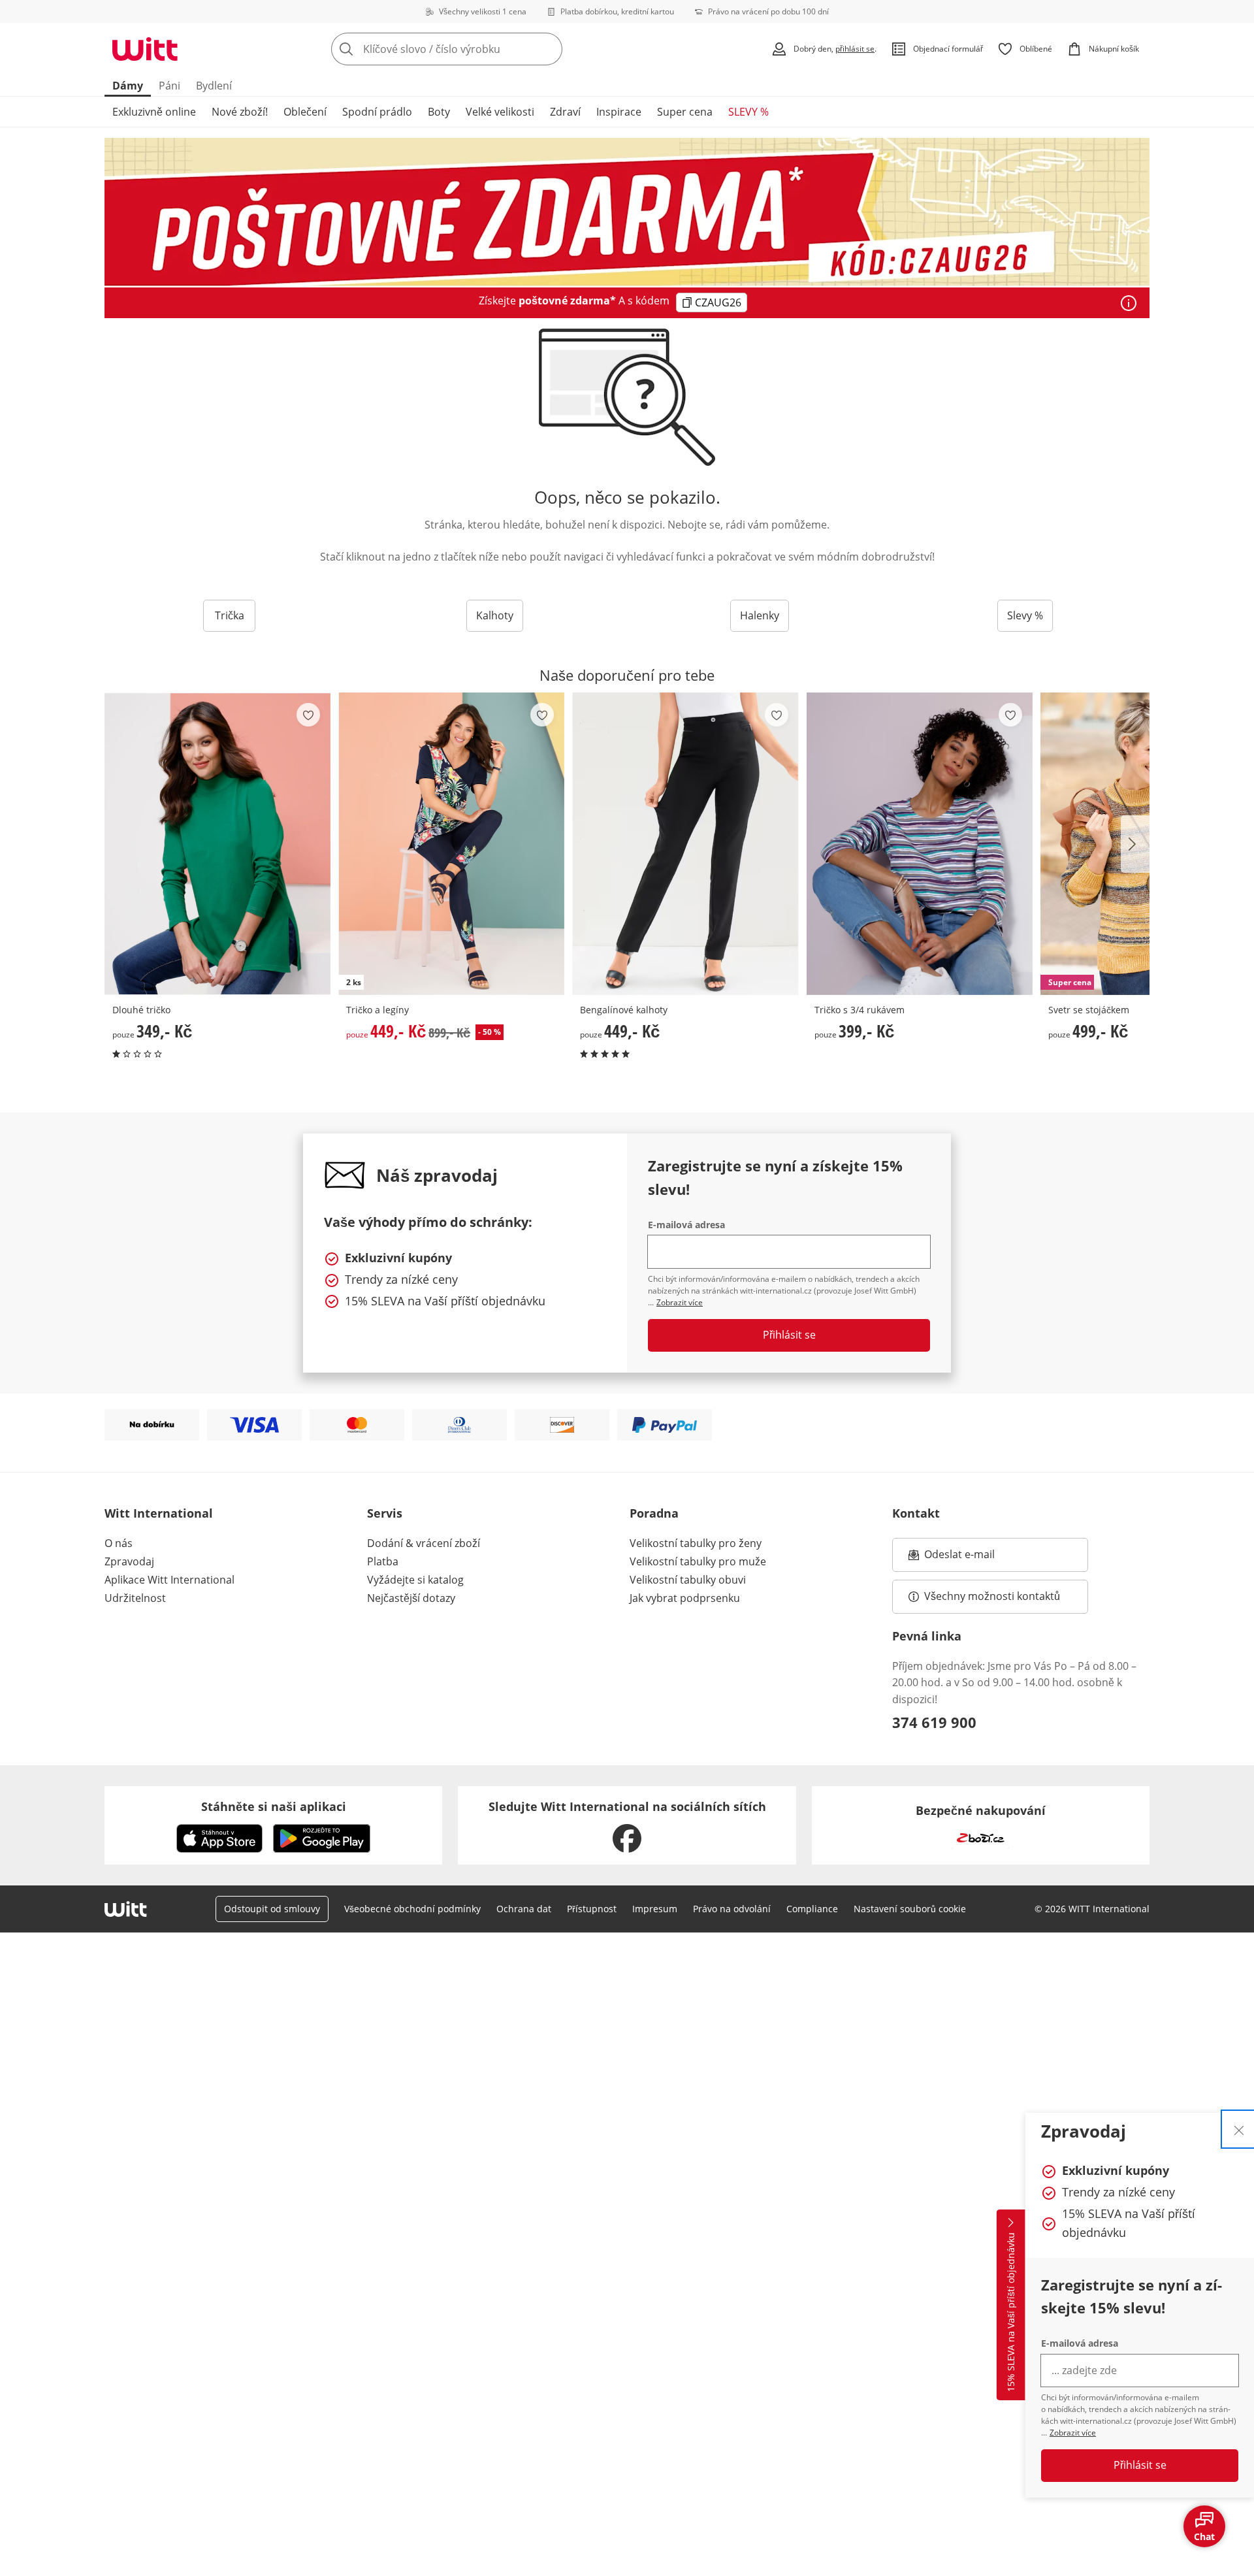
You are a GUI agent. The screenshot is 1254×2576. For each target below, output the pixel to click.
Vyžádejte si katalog (415, 1580)
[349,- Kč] (217, 844)
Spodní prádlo (377, 112)
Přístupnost (592, 1909)
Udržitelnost (135, 1598)
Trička (230, 615)
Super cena (685, 112)
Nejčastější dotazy (411, 1598)
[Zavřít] (1239, 2129)
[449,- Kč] (685, 844)
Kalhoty (495, 615)
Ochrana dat (524, 1909)
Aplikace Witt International (169, 1580)
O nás (119, 1543)
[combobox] (475, 49)
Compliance (812, 1909)
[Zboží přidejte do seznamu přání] (308, 715)
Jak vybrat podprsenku (685, 1598)
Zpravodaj (129, 1561)
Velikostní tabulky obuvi (688, 1580)
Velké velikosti (500, 112)
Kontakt (916, 1513)
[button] (1135, 844)
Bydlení (214, 86)
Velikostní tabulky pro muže (698, 1561)
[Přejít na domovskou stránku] (145, 49)
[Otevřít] (1129, 303)
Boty (439, 112)
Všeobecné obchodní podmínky (412, 1909)
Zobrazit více (1073, 2433)
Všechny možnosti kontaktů (992, 1596)
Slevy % (1025, 615)
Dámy (128, 86)
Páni (169, 86)
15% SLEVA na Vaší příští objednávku (1011, 2313)
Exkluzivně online (154, 112)
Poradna (654, 1513)
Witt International (159, 1513)
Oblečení (305, 112)
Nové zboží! (240, 112)
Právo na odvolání (732, 1909)
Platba (383, 1561)
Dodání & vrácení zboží (424, 1543)
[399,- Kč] (920, 844)
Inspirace (619, 112)
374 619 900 (934, 1722)
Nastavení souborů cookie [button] (910, 1909)
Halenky (760, 615)
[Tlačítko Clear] (549, 49)
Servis (385, 1513)
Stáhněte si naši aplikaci (274, 1806)
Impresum (655, 1909)
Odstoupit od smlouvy (272, 1909)
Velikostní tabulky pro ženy (696, 1543)
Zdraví (565, 112)
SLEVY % (748, 112)
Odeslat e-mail (976, 1558)
